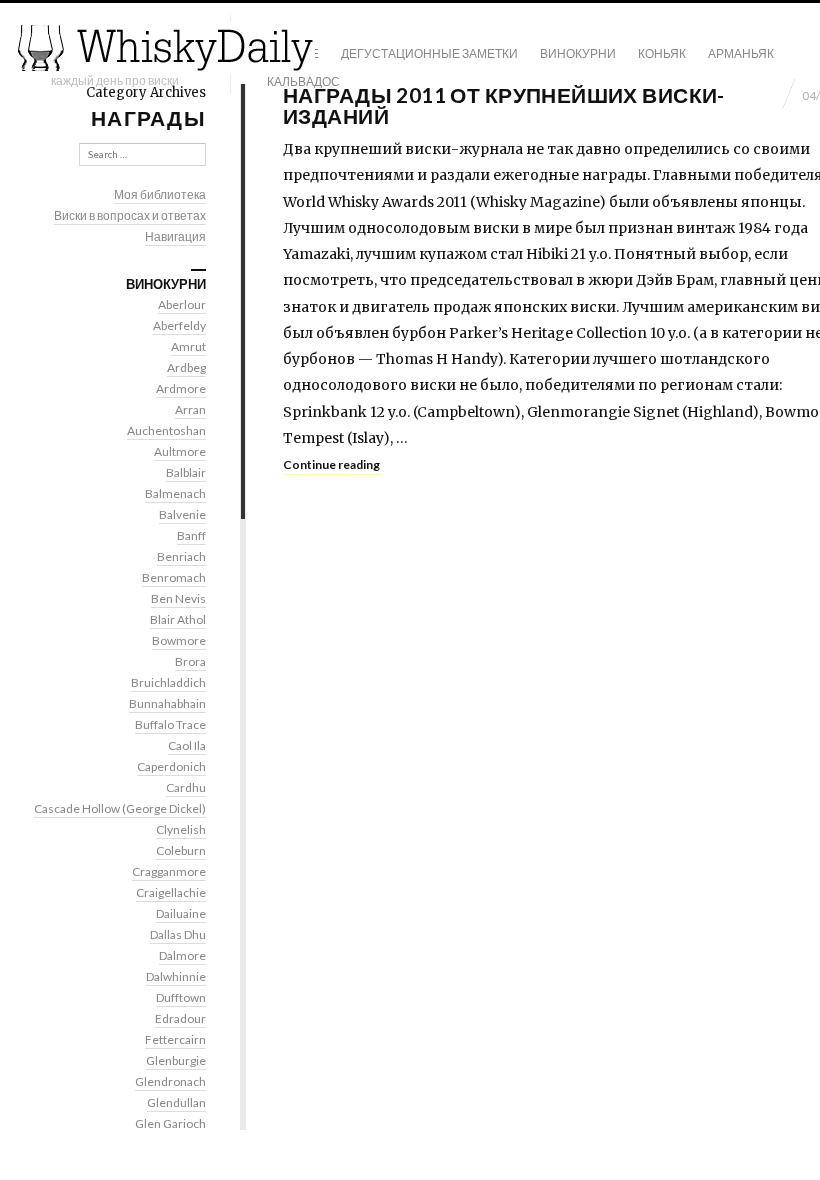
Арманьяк (741, 53)
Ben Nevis (178, 598)
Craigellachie (171, 892)
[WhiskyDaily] (165, 47)
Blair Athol (178, 619)
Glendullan (176, 1102)
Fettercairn (175, 1039)
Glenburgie (176, 1060)
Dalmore (182, 955)
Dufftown (181, 997)
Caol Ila (187, 745)
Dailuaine (181, 913)
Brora (190, 661)
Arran (190, 409)
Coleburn (181, 850)
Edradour (180, 1018)
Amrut (188, 346)
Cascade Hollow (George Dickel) (120, 808)
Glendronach (170, 1081)
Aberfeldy (179, 325)
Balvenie (182, 514)
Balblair (186, 472)
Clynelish (181, 829)
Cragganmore (169, 871)
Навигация (175, 236)
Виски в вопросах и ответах (130, 215)
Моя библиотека (160, 194)
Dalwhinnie (176, 976)
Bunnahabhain (167, 703)
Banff (191, 535)
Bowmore (179, 640)
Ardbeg (186, 367)
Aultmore (180, 451)
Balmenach (175, 493)
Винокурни (578, 53)
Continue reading (331, 464)
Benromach (174, 577)
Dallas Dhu (178, 934)
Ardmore (181, 388)
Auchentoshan (166, 430)
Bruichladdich (168, 682)
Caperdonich (171, 766)
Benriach (181, 556)
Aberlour (182, 304)
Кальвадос (303, 81)
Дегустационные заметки (429, 53)
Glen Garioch (170, 1123)
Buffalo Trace (170, 724)
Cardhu (186, 787)
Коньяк (662, 53)
